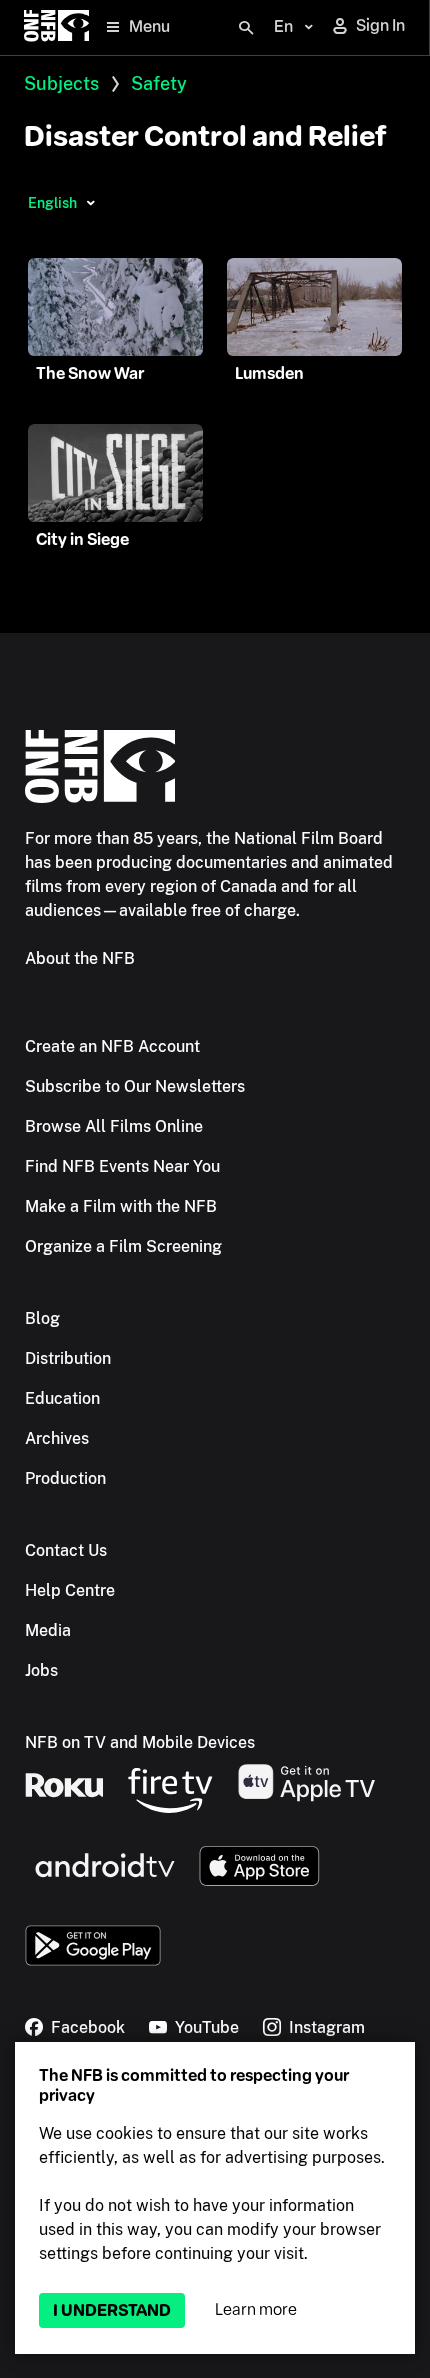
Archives (57, 1438)
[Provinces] (90, 203)
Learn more (256, 2309)
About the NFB (80, 958)
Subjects (61, 83)
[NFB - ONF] (56, 27)
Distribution (68, 1358)
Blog (42, 1318)
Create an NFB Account (112, 1046)
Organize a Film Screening (123, 1246)
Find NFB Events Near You (122, 1166)
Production (65, 1478)
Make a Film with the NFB (121, 1206)
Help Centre (70, 1590)
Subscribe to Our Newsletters (135, 1086)
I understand (112, 2310)
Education (62, 1398)
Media (48, 1630)
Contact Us (66, 1550)
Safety (159, 83)
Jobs (41, 1670)
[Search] (246, 28)
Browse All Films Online (114, 1126)
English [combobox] (52, 203)
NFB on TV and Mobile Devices (140, 1742)
